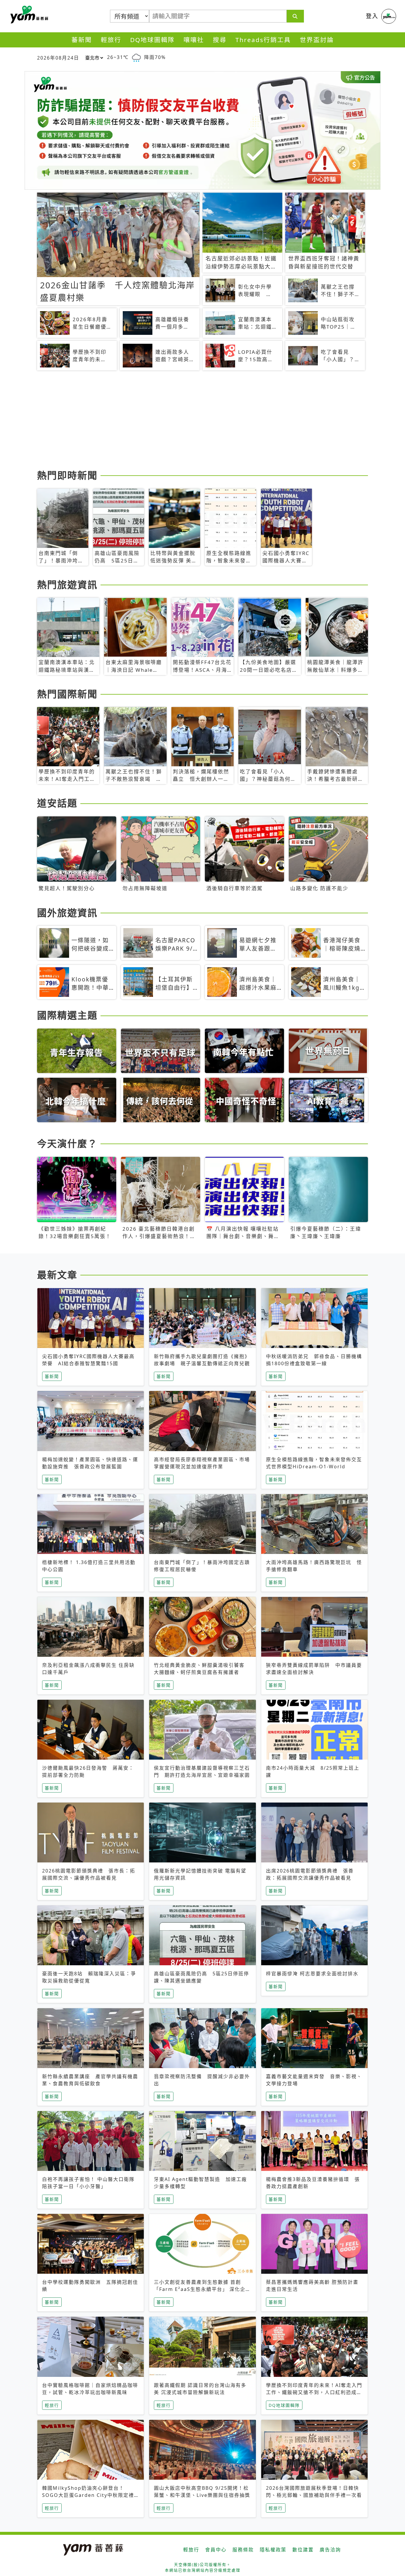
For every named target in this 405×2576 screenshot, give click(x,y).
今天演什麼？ (67, 1143)
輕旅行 (111, 40)
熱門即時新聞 (67, 475)
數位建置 (303, 2550)
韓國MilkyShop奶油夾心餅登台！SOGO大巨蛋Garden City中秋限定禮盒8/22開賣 (88, 2495)
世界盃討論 (317, 40)
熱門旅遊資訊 (67, 585)
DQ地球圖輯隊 (152, 40)
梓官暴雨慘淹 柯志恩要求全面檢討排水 (312, 1974)
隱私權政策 (273, 2550)
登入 (372, 16)
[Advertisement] (203, 421)
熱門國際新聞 (67, 694)
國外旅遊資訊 (67, 913)
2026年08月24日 (58, 58)
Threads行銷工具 (263, 40)
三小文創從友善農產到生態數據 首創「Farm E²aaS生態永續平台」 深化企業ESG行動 (202, 2289)
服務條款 (243, 2550)
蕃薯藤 (28, 15)
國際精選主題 (67, 1015)
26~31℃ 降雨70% (136, 57)
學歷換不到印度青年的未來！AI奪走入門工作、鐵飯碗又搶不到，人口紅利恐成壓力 (314, 2392)
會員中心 (216, 2550)
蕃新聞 (82, 40)
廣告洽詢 (330, 2550)
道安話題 (57, 803)
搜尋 (220, 40)
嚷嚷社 (194, 40)
